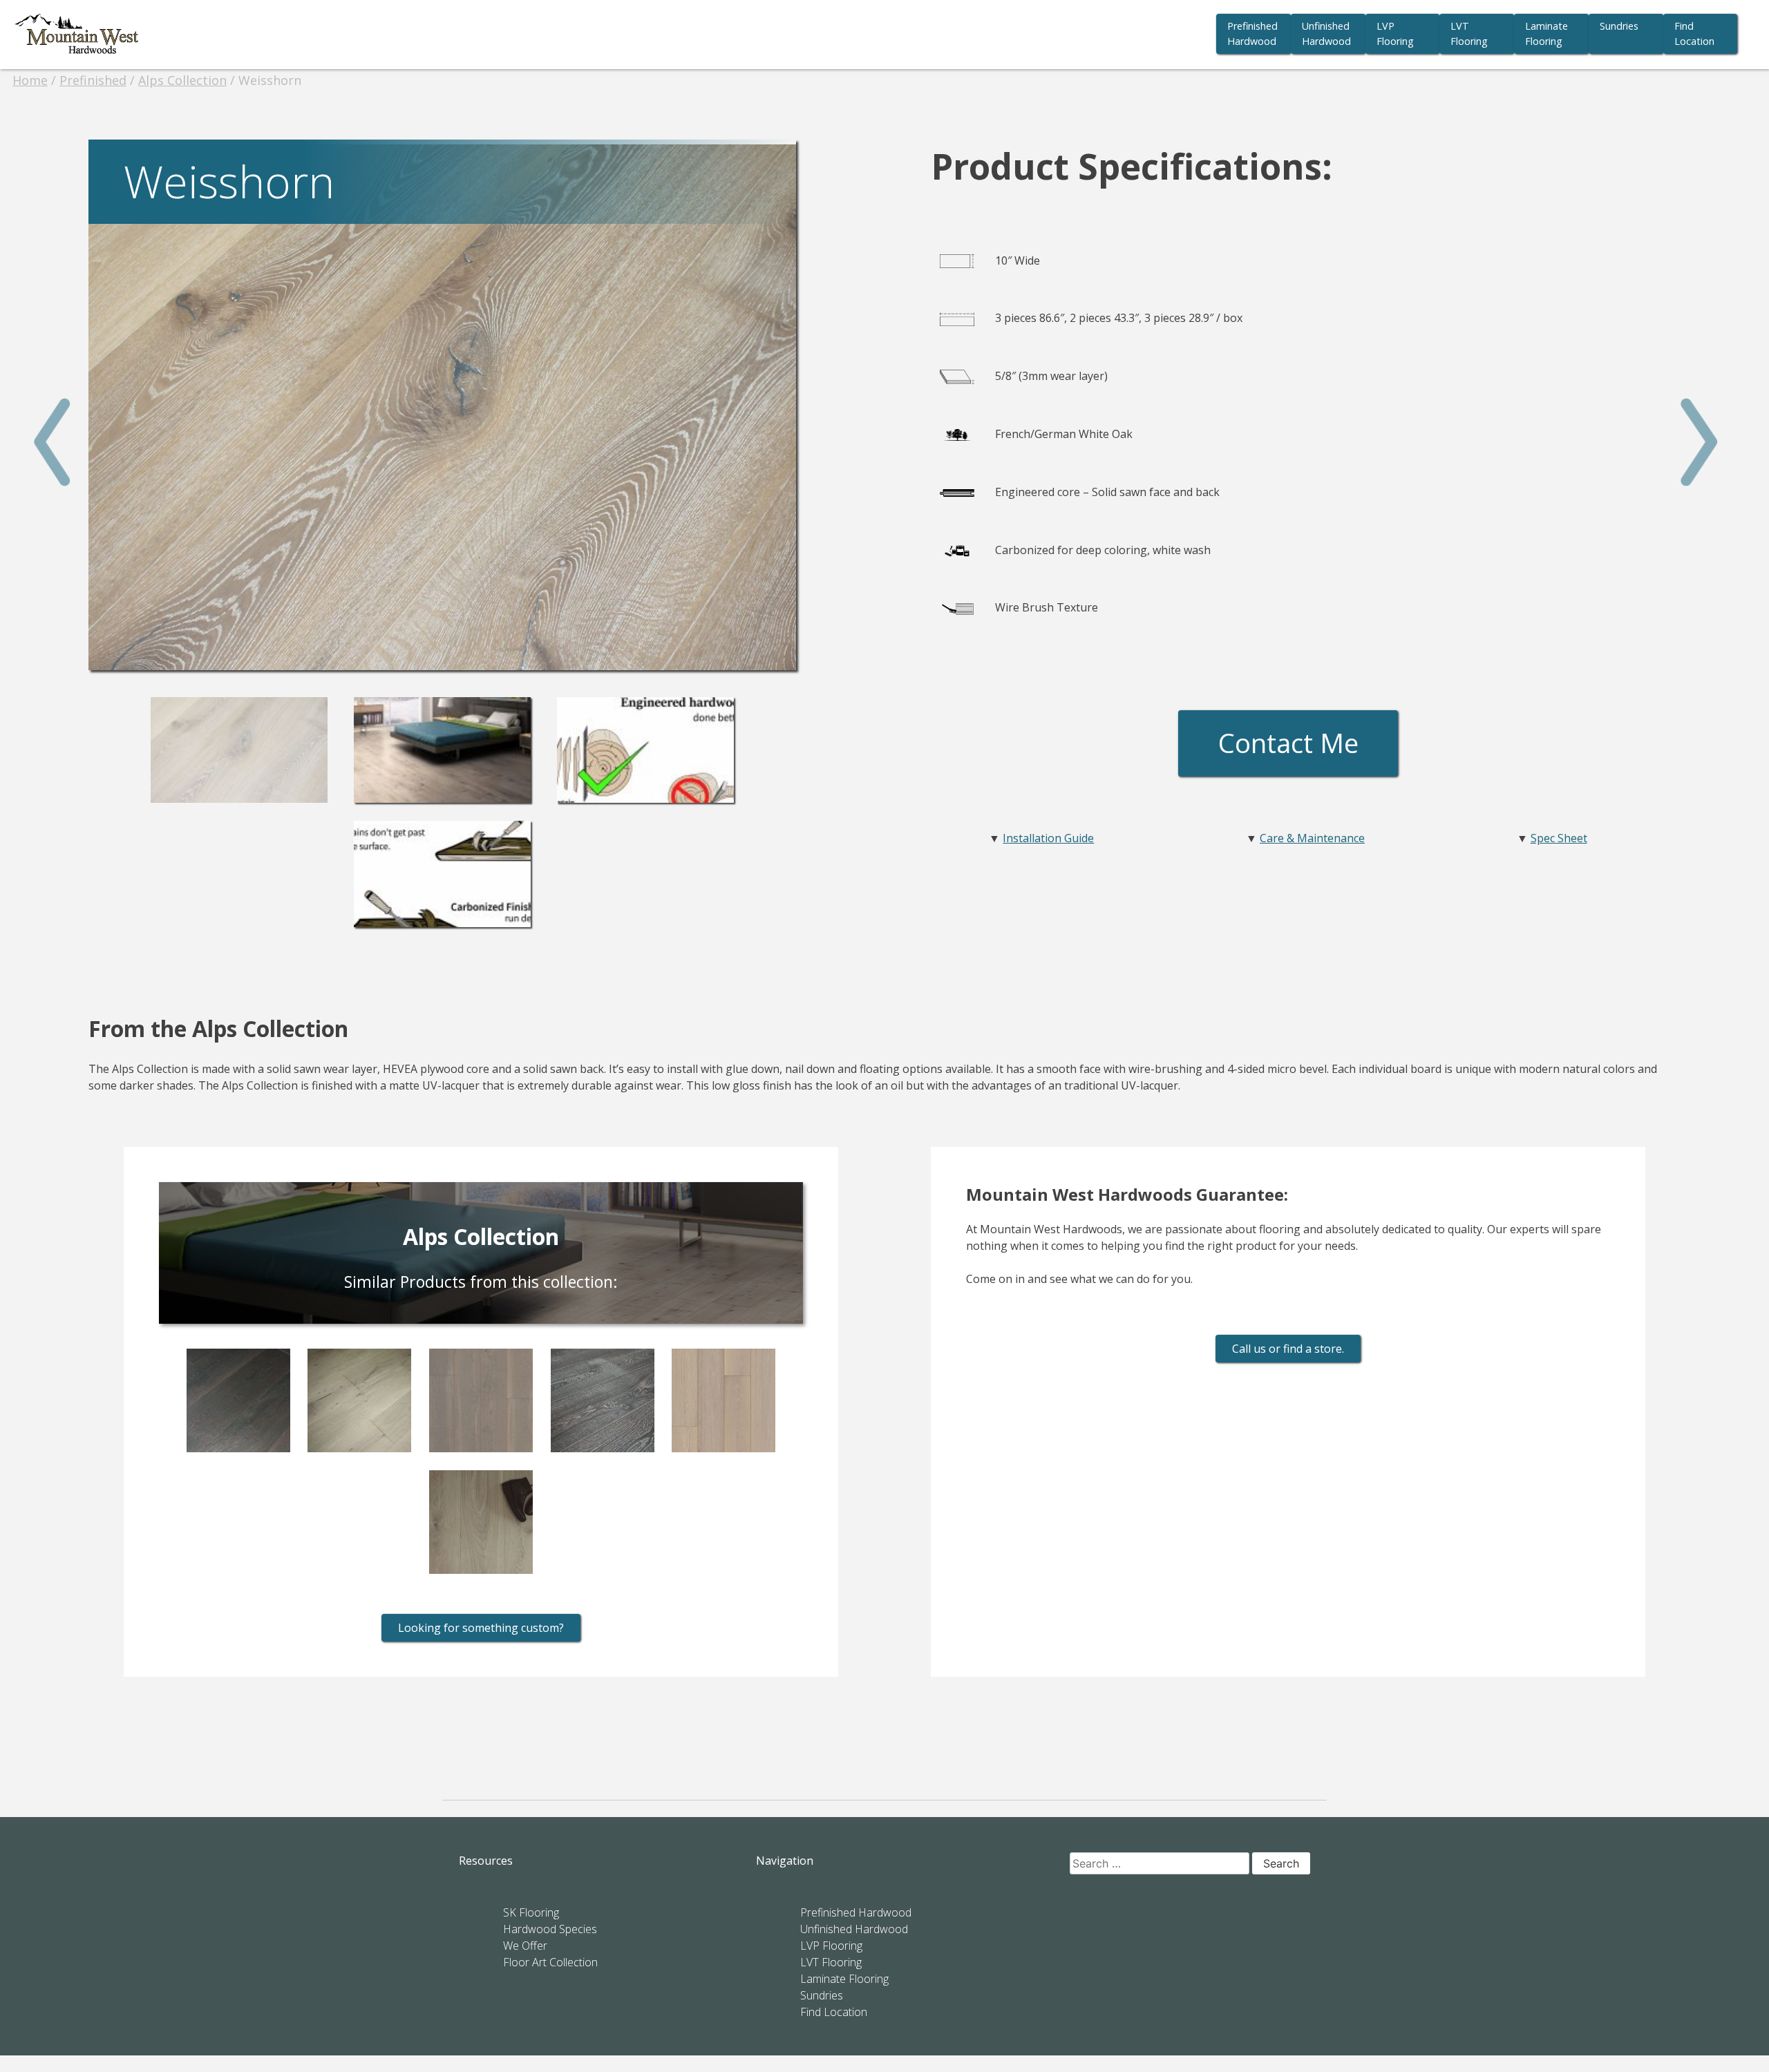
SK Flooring (531, 1912)
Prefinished (93, 80)
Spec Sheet (1559, 838)
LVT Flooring (1469, 34)
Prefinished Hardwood (1252, 34)
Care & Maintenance (1312, 838)
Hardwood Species (550, 1929)
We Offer (525, 1946)
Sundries (1619, 26)
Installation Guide (1048, 838)
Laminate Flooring (1546, 34)
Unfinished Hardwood (1326, 34)
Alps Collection (182, 80)
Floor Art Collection (550, 1962)
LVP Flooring (1395, 34)
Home (30, 80)
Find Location (1694, 34)
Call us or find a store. (1288, 1349)
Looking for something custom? (481, 1628)
